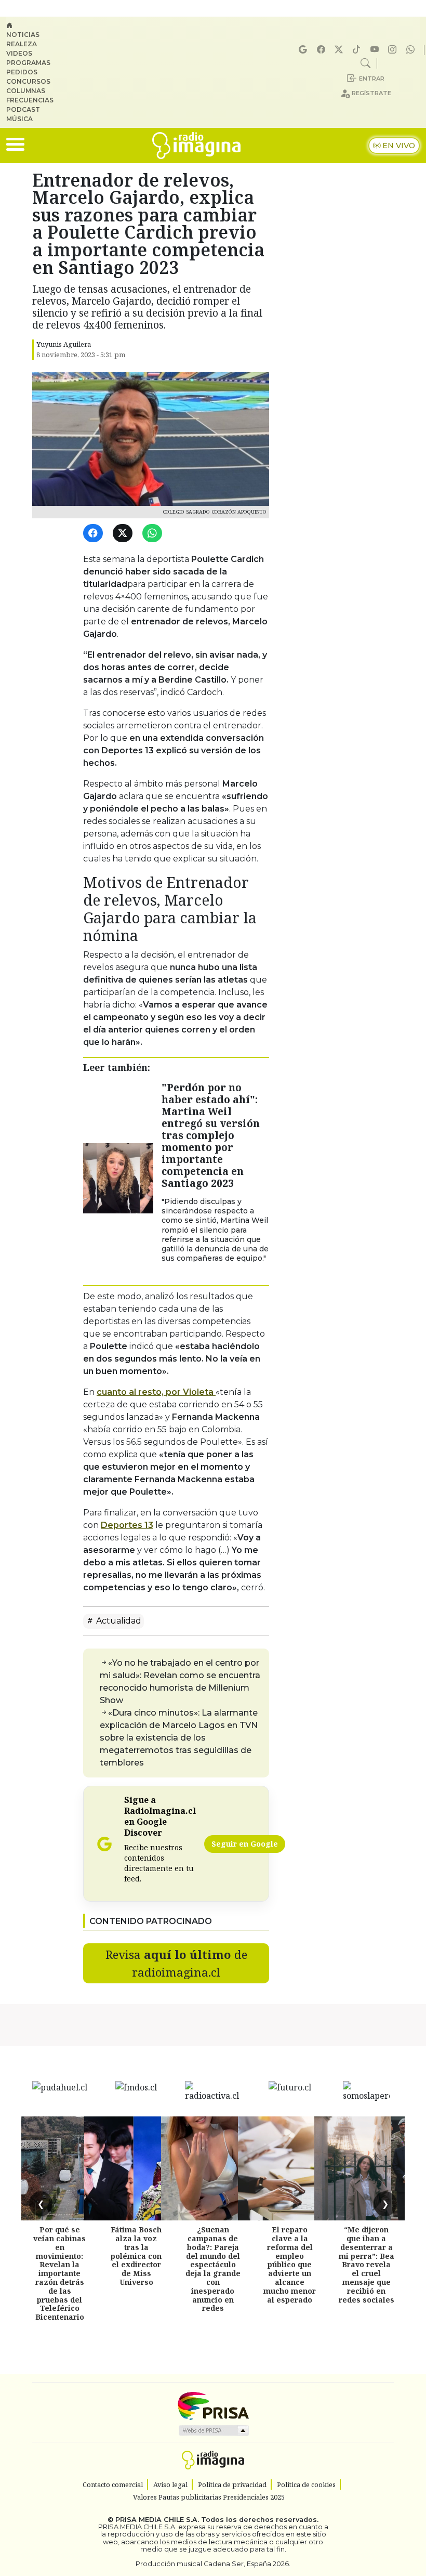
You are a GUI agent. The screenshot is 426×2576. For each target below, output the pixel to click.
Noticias (23, 35)
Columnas (26, 91)
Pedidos (22, 72)
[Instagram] (394, 50)
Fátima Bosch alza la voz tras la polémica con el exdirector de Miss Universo (136, 2256)
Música (19, 119)
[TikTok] (358, 50)
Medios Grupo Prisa (213, 2430)
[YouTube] (376, 50)
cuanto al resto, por (155, 1392)
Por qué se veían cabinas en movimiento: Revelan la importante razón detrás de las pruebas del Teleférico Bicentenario (59, 2273)
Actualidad (118, 1621)
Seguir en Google (245, 1844)
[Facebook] (323, 50)
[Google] (304, 50)
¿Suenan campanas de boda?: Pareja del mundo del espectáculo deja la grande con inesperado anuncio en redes (213, 2269)
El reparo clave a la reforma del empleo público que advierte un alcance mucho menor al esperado (290, 2264)
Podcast (23, 109)
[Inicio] (34, 25)
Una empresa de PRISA (213, 2405)
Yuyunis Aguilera (64, 344)
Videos (19, 53)
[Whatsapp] (412, 50)
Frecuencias (30, 100)
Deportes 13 (127, 1525)
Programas (28, 63)
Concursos (28, 81)
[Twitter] (124, 534)
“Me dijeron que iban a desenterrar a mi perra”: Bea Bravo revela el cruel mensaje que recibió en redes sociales (367, 2264)
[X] (340, 50)
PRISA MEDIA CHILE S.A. (157, 2520)
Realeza (22, 44)
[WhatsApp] (154, 534)
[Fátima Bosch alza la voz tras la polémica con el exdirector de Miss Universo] (136, 2168)
